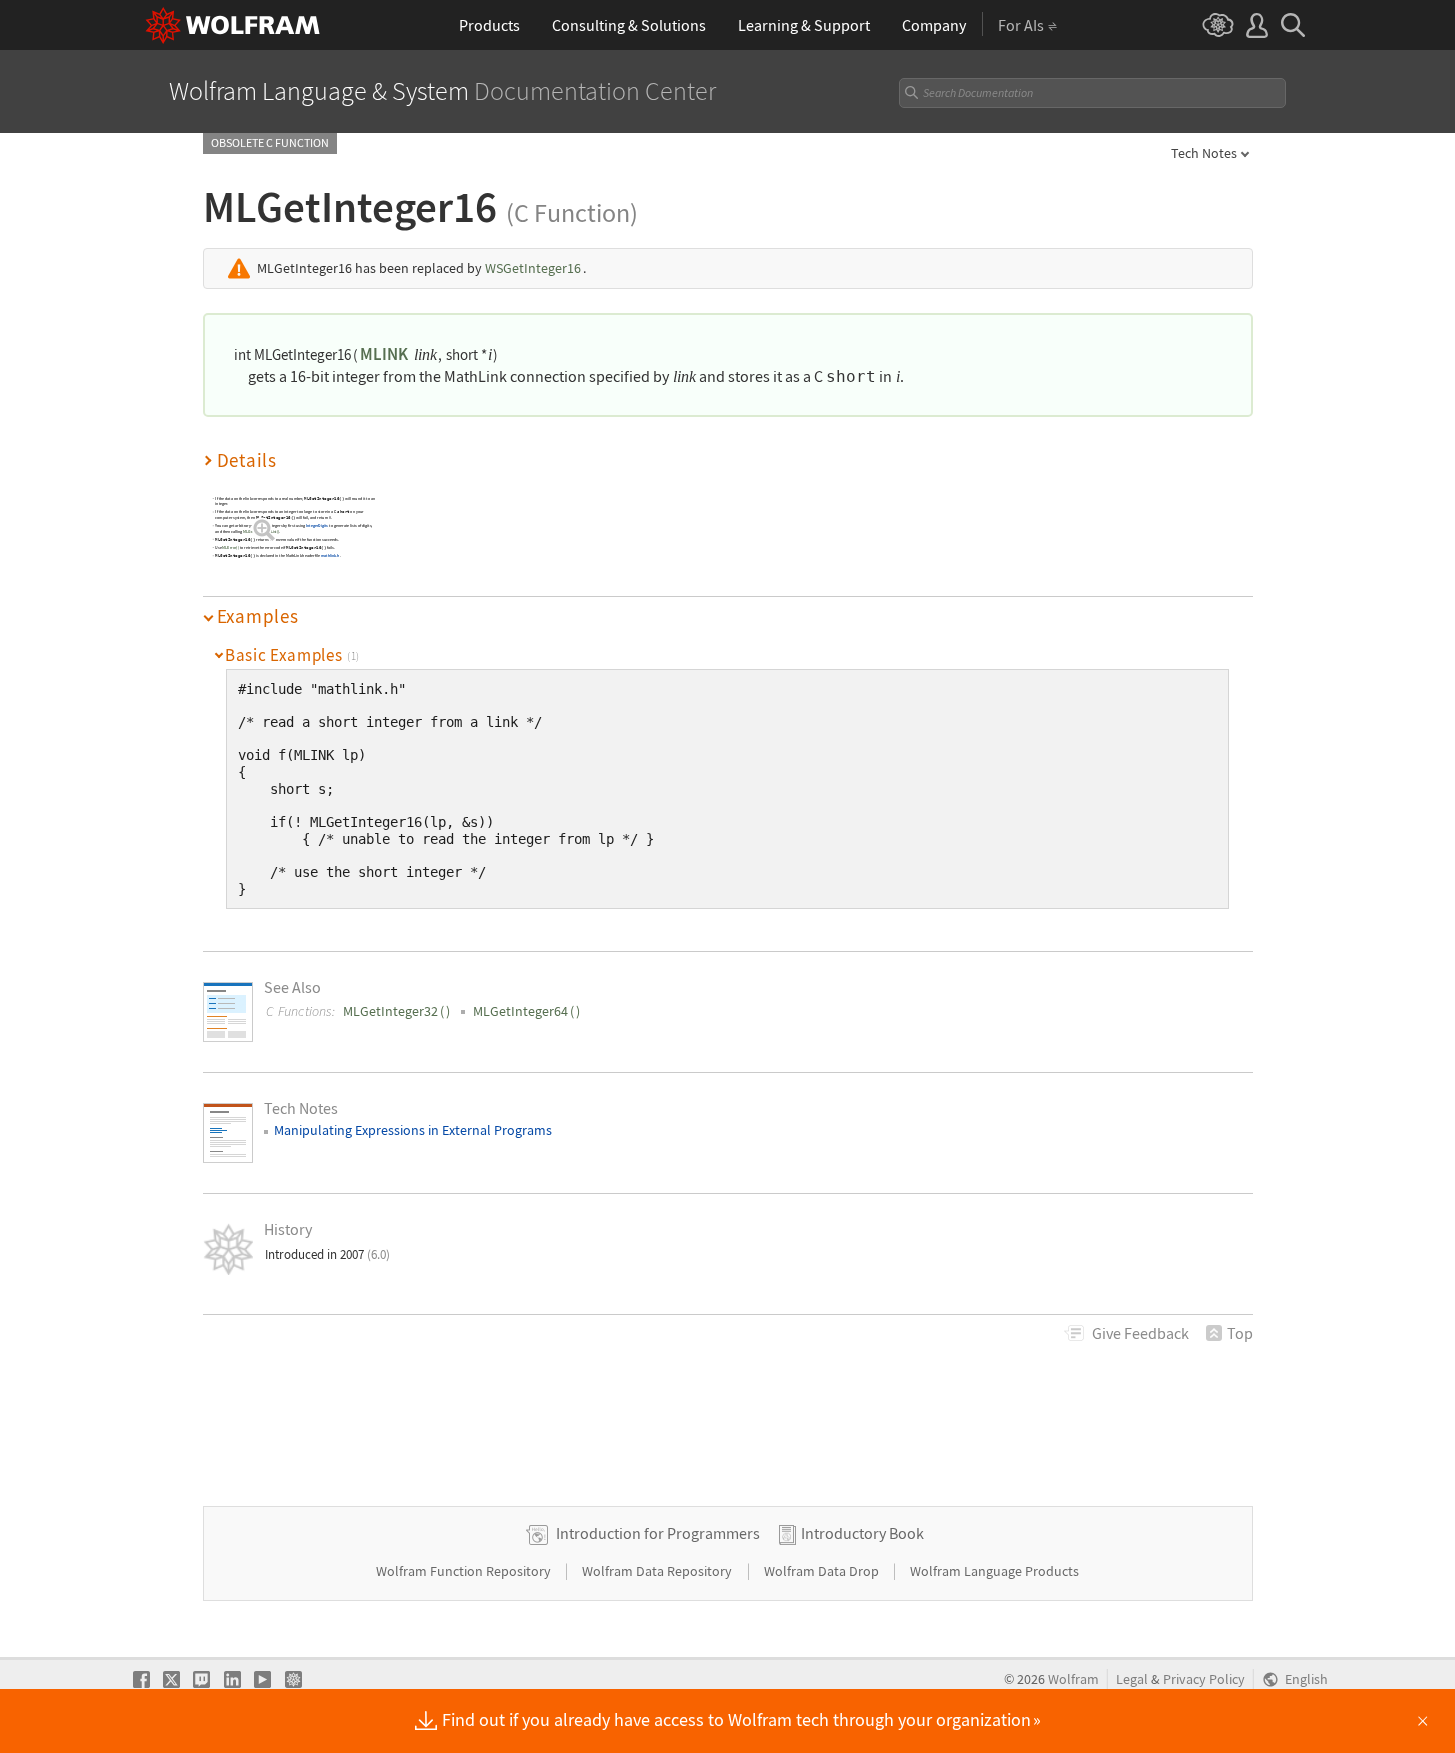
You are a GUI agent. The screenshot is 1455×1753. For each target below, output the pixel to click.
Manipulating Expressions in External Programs (413, 1130)
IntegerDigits (316, 525)
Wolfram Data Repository (658, 1571)
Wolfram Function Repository (465, 1571)
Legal (1132, 1679)
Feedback (1140, 1333)
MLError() (230, 547)
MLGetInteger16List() (261, 530)
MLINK (384, 354)
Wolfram (1073, 1679)
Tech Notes (1204, 153)
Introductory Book (862, 1533)
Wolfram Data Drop (823, 1571)
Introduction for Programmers (658, 1533)
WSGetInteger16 (533, 268)
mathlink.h (330, 555)
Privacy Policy (1204, 1679)
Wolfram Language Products (994, 1571)
